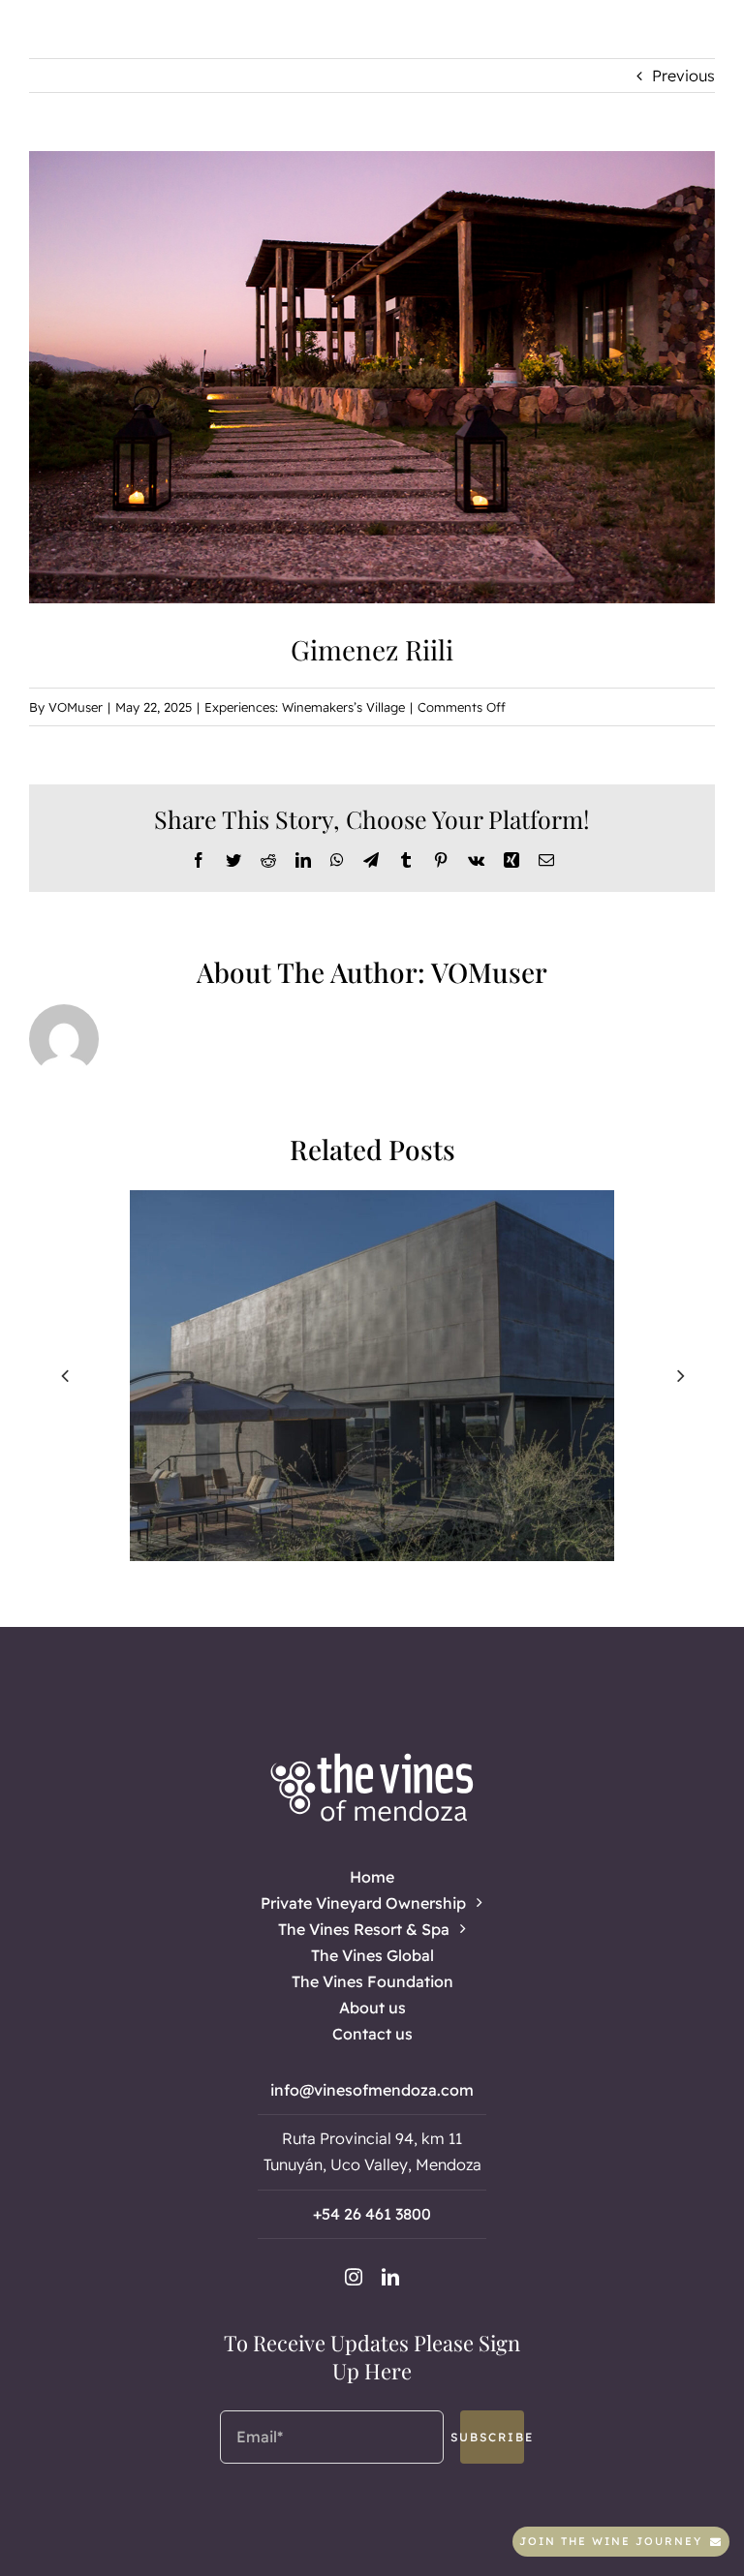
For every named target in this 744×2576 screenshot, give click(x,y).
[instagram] (354, 2277)
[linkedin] (390, 2277)
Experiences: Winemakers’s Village (305, 707)
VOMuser (76, 707)
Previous (683, 76)
